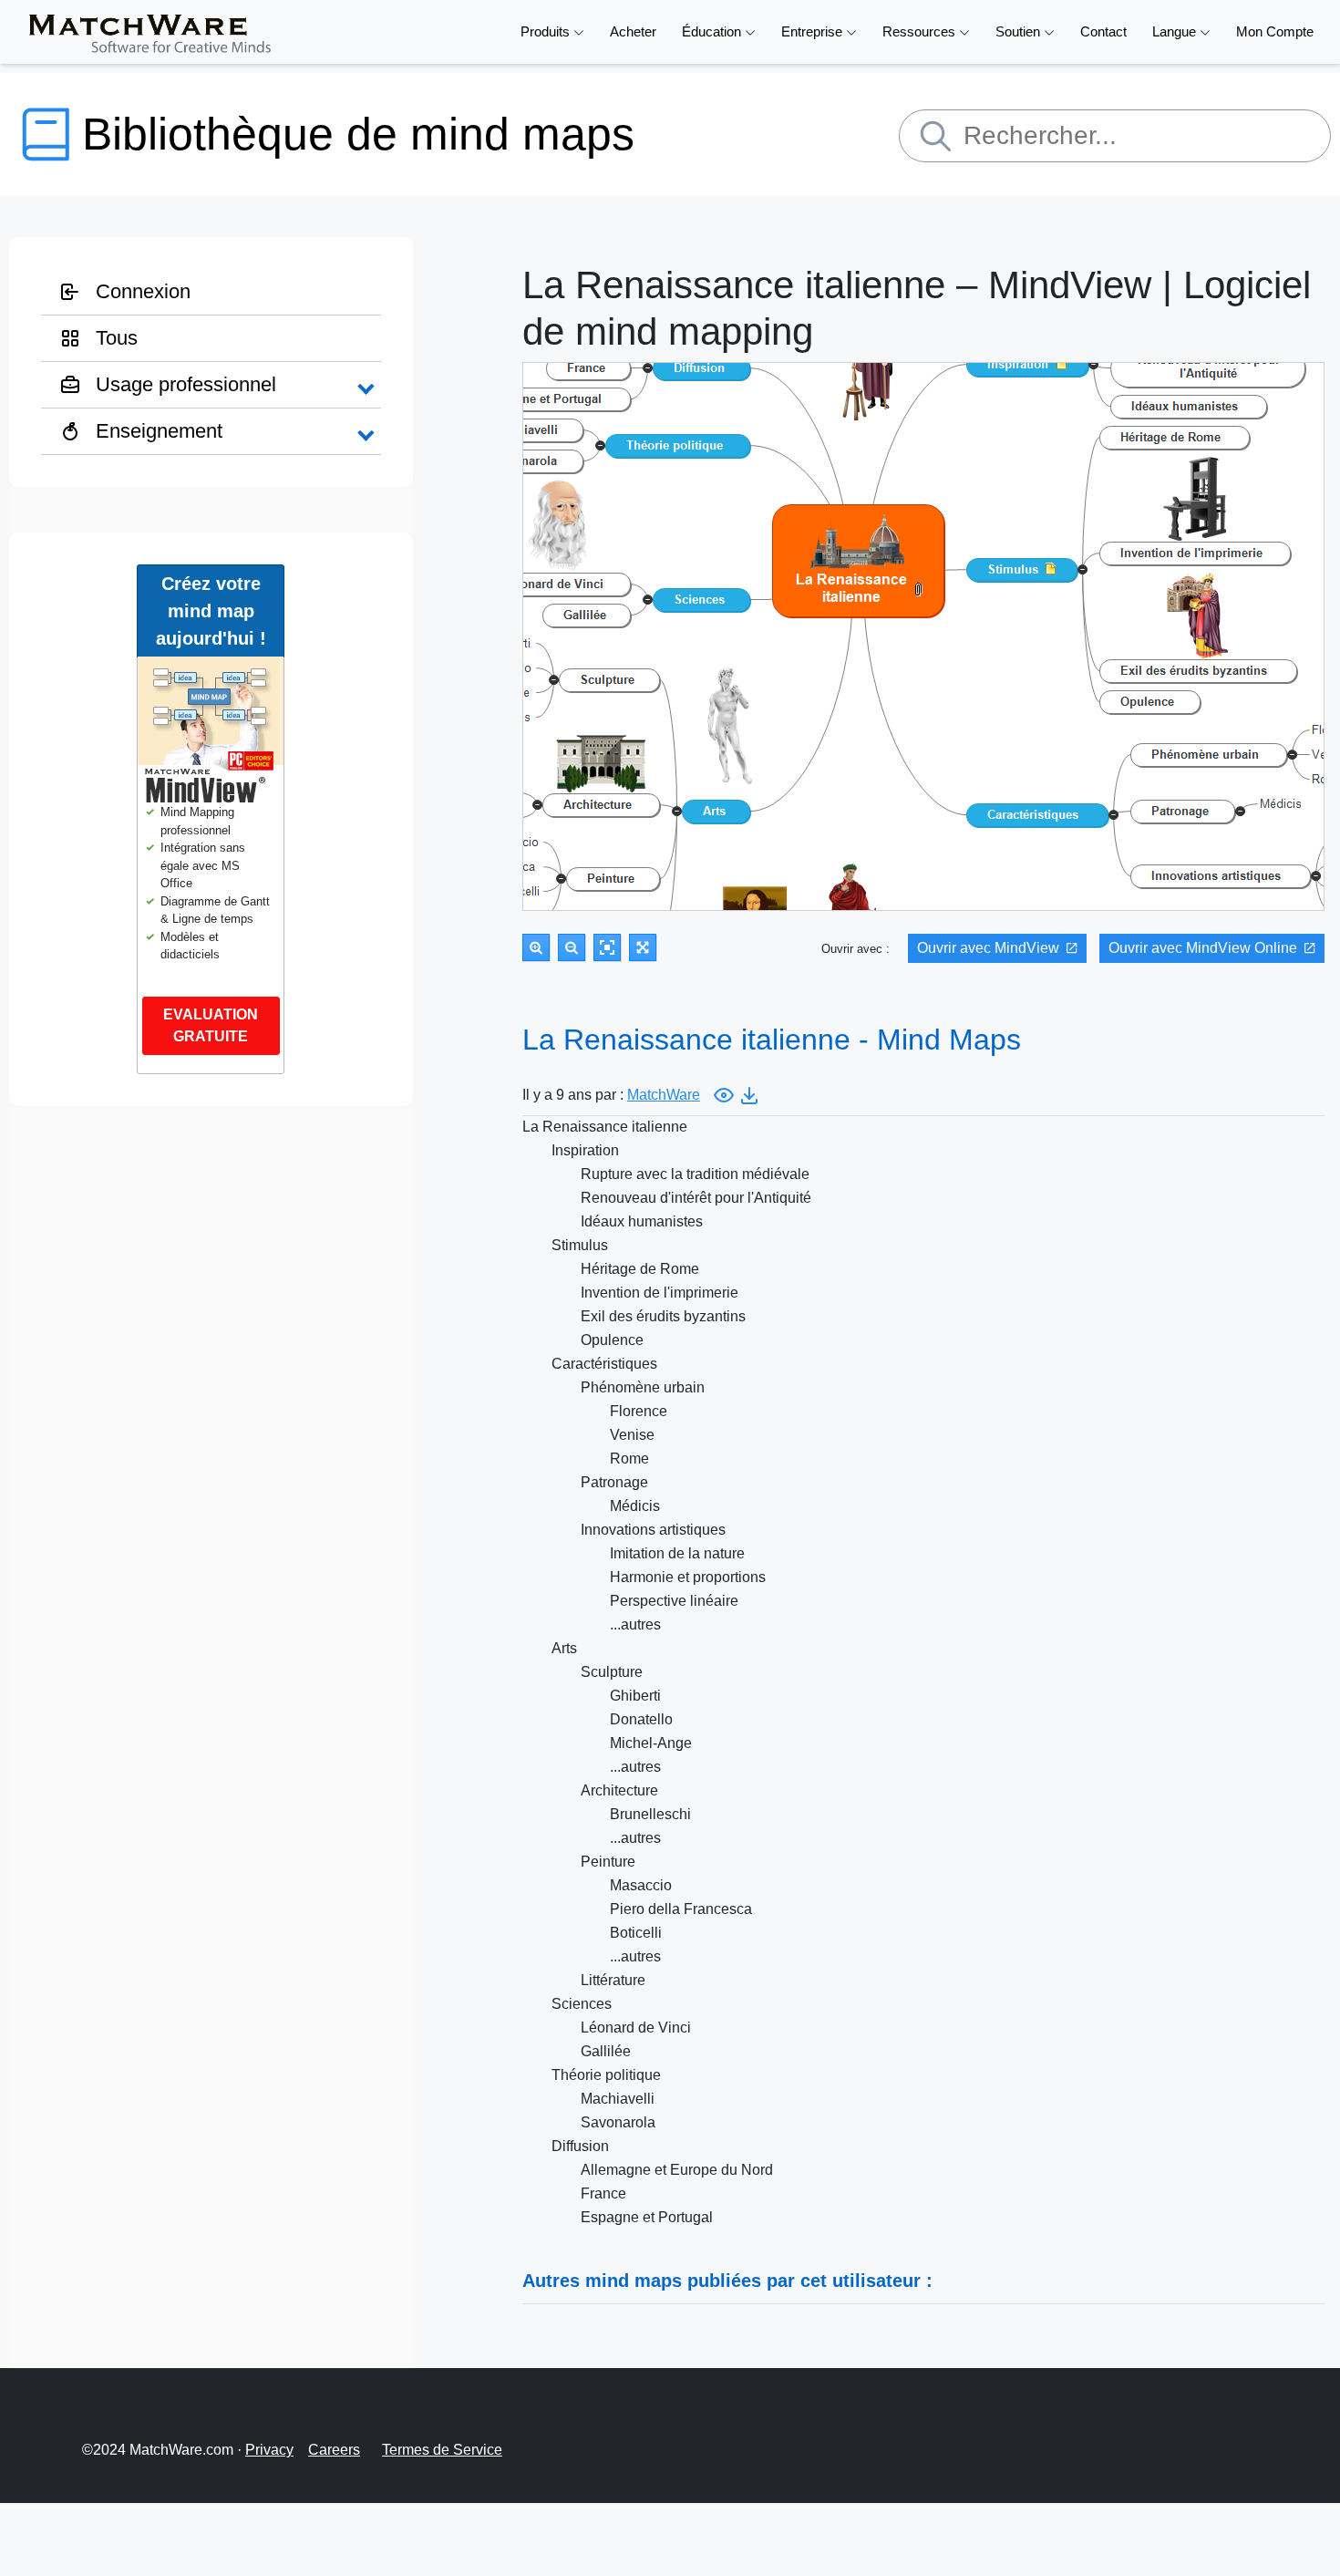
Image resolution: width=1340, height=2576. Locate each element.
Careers (334, 2450)
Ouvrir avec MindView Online (1203, 948)
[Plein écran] (643, 947)
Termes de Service (442, 2450)
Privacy (269, 2450)
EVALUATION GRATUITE (211, 1025)
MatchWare (664, 1095)
